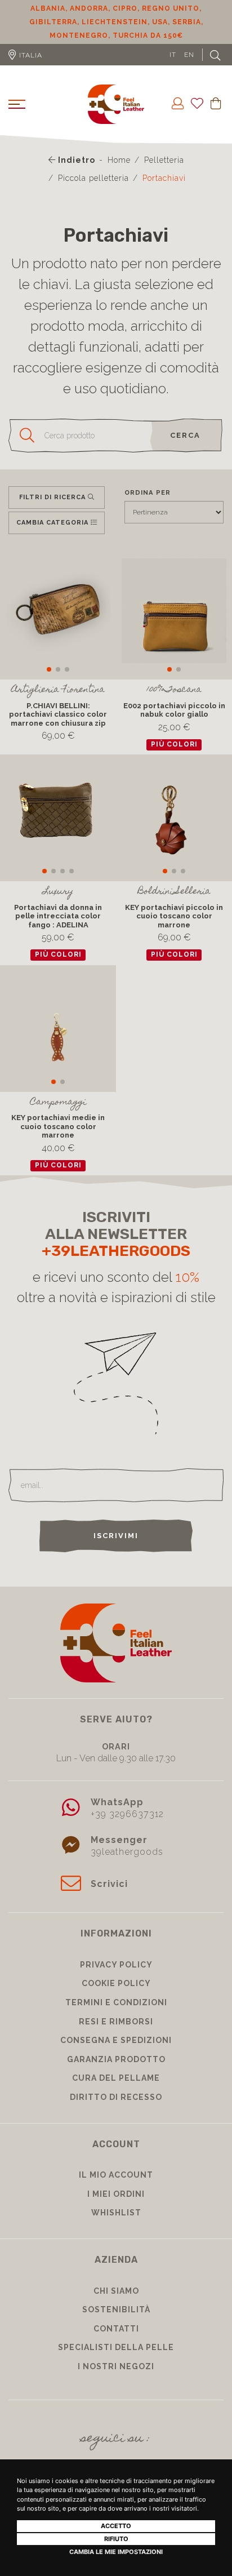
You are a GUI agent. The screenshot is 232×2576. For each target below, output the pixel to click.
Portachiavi (164, 178)
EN (189, 55)
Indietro (75, 160)
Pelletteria (164, 160)
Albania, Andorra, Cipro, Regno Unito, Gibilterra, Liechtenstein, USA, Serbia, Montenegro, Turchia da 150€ (116, 22)
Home (119, 160)
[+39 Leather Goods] (116, 104)
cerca (185, 435)
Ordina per (148, 492)
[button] (49, 669)
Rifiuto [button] (116, 2539)
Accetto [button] (116, 2526)
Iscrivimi (116, 1536)
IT (173, 55)
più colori (174, 744)
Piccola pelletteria (93, 178)
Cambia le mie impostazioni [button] (116, 2552)
